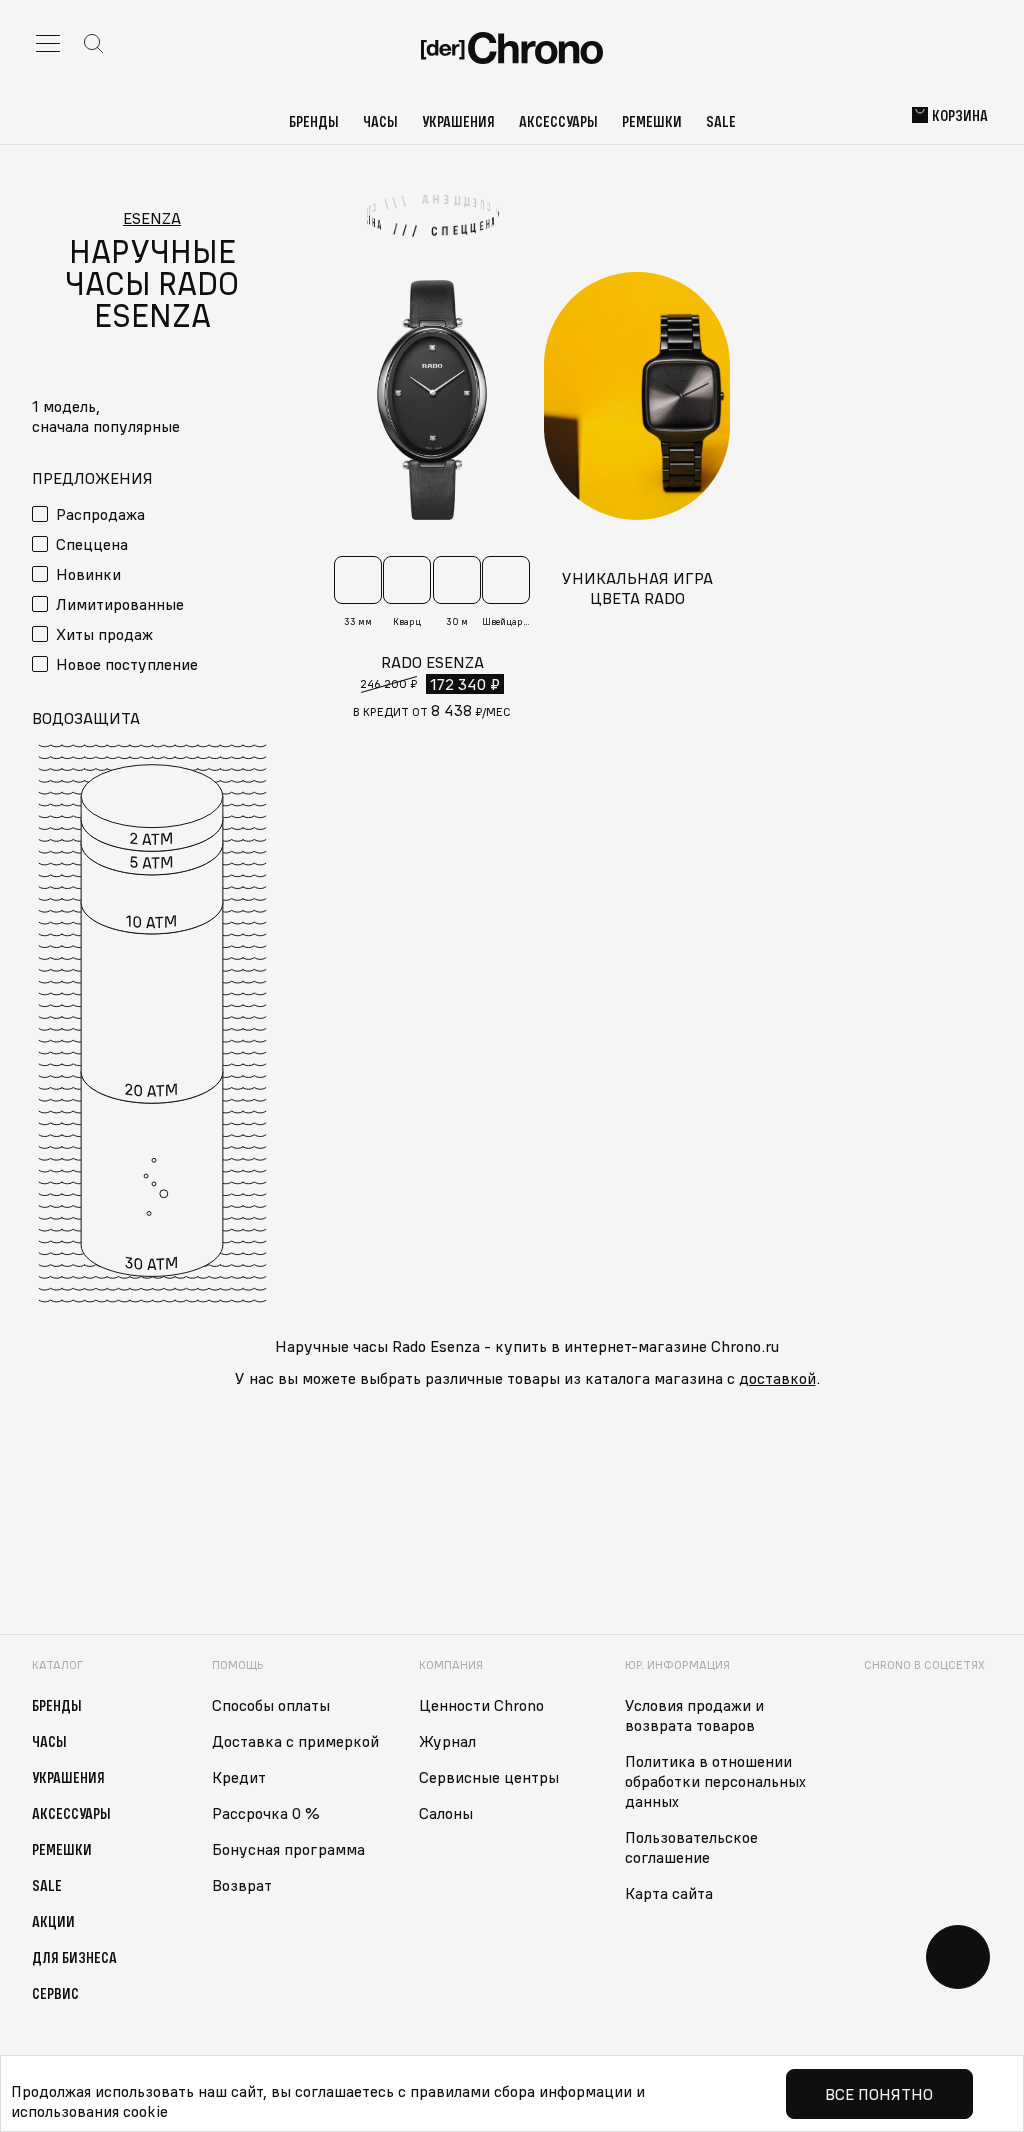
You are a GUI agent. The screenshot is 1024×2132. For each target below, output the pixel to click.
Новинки (88, 574)
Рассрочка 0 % (266, 1813)
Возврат (242, 1885)
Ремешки (652, 121)
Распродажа (100, 514)
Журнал (447, 1741)
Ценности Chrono (481, 1705)
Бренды (314, 121)
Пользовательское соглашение (691, 1847)
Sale (721, 121)
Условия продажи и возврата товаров (694, 1715)
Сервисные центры (489, 1777)
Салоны (446, 1813)
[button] (152, 426)
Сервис (55, 1993)
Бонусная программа (288, 1849)
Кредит (239, 1777)
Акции (53, 1921)
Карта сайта (669, 1893)
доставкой (777, 1378)
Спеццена (92, 544)
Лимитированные (120, 604)
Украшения (458, 121)
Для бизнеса (74, 1957)
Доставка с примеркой (295, 1741)
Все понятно (879, 2094)
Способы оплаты (271, 1705)
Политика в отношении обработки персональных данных (715, 1781)
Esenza (152, 218)
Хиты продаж (104, 634)
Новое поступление (127, 664)
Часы (380, 121)
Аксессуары (558, 121)
